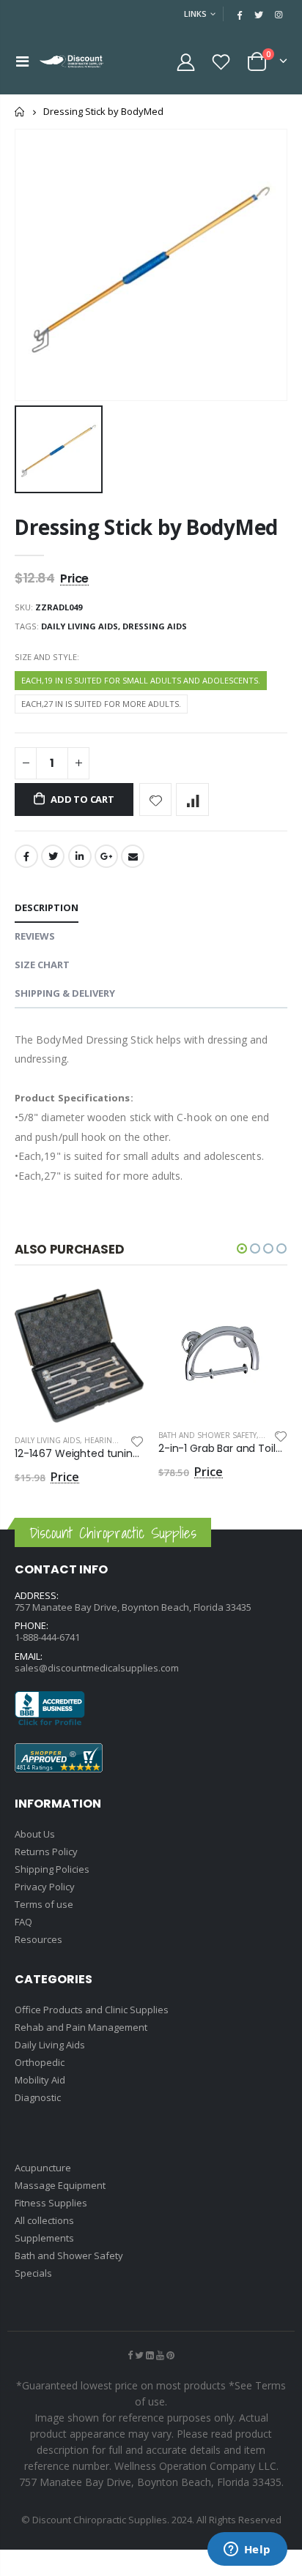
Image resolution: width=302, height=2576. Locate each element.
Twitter (53, 856)
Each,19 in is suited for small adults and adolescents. (141, 680)
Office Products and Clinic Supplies (92, 2010)
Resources (38, 1939)
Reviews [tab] (35, 936)
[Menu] (22, 61)
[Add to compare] (192, 800)
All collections (44, 2220)
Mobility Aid (40, 2080)
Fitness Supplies (51, 2203)
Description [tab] (47, 907)
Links (195, 14)
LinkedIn (80, 856)
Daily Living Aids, (82, 626)
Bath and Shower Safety (207, 1435)
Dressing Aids (155, 626)
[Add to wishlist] (156, 800)
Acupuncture (43, 2168)
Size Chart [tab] (42, 965)
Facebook (26, 856)
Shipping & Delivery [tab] (65, 993)
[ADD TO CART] (119, 1313)
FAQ (23, 1922)
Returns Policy (46, 1851)
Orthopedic (40, 2062)
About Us (35, 1834)
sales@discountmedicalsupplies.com (97, 1668)
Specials (33, 2273)
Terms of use (44, 1904)
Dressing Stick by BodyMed (146, 527)
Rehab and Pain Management (81, 2027)
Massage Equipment (60, 2185)
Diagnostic (38, 2097)
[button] (242, 1248)
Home (20, 112)
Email (133, 856)
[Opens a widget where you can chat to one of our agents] (247, 2550)
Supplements (44, 2238)
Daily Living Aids (47, 1440)
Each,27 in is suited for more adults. (101, 704)
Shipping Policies (52, 1869)
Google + (106, 856)
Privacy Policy (45, 1887)
